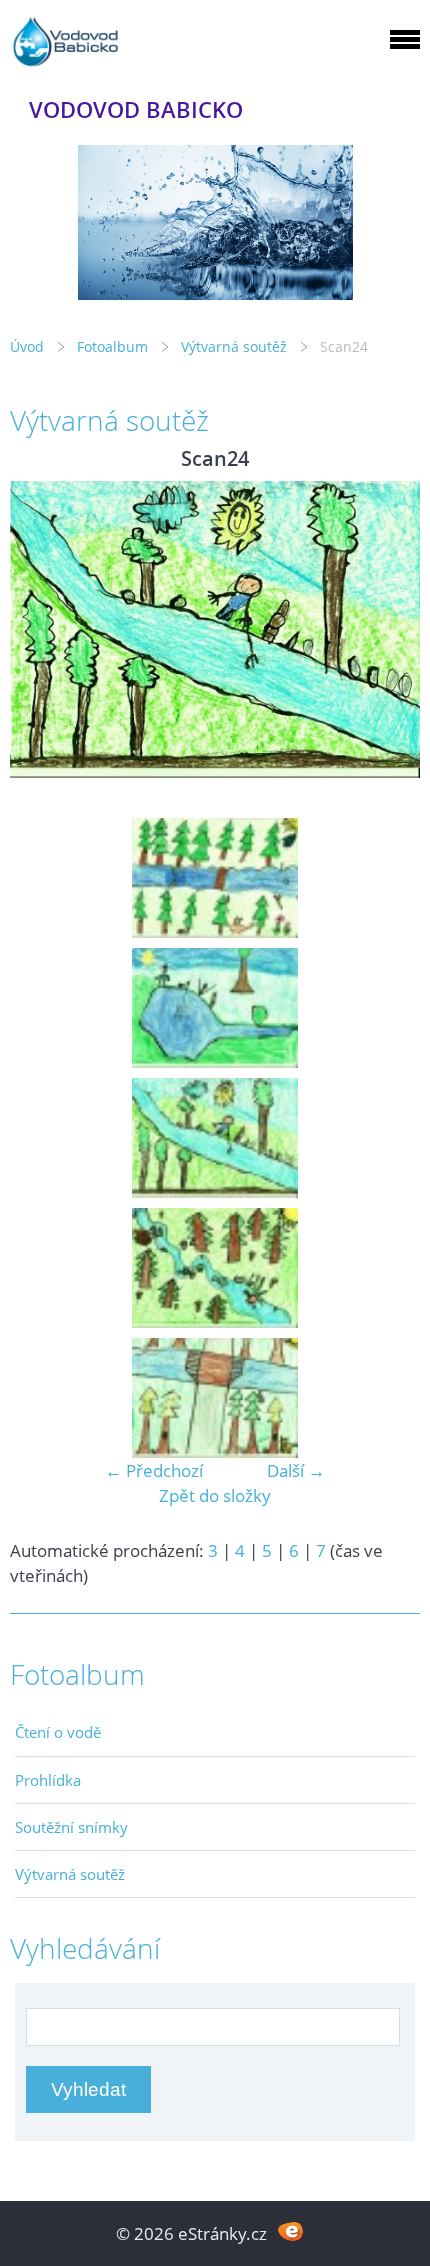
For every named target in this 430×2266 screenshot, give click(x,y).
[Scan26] (215, 1398)
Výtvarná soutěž (236, 346)
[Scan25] (215, 1268)
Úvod (27, 346)
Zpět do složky (215, 1495)
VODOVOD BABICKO (136, 109)
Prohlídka (48, 1780)
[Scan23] (215, 1008)
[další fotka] (387, 630)
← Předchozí (154, 1470)
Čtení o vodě (58, 1732)
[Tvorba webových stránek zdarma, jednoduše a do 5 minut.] (290, 2231)
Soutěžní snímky (71, 1827)
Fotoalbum (112, 346)
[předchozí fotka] (42, 630)
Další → (296, 1470)
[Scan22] (215, 878)
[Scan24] (215, 1138)
